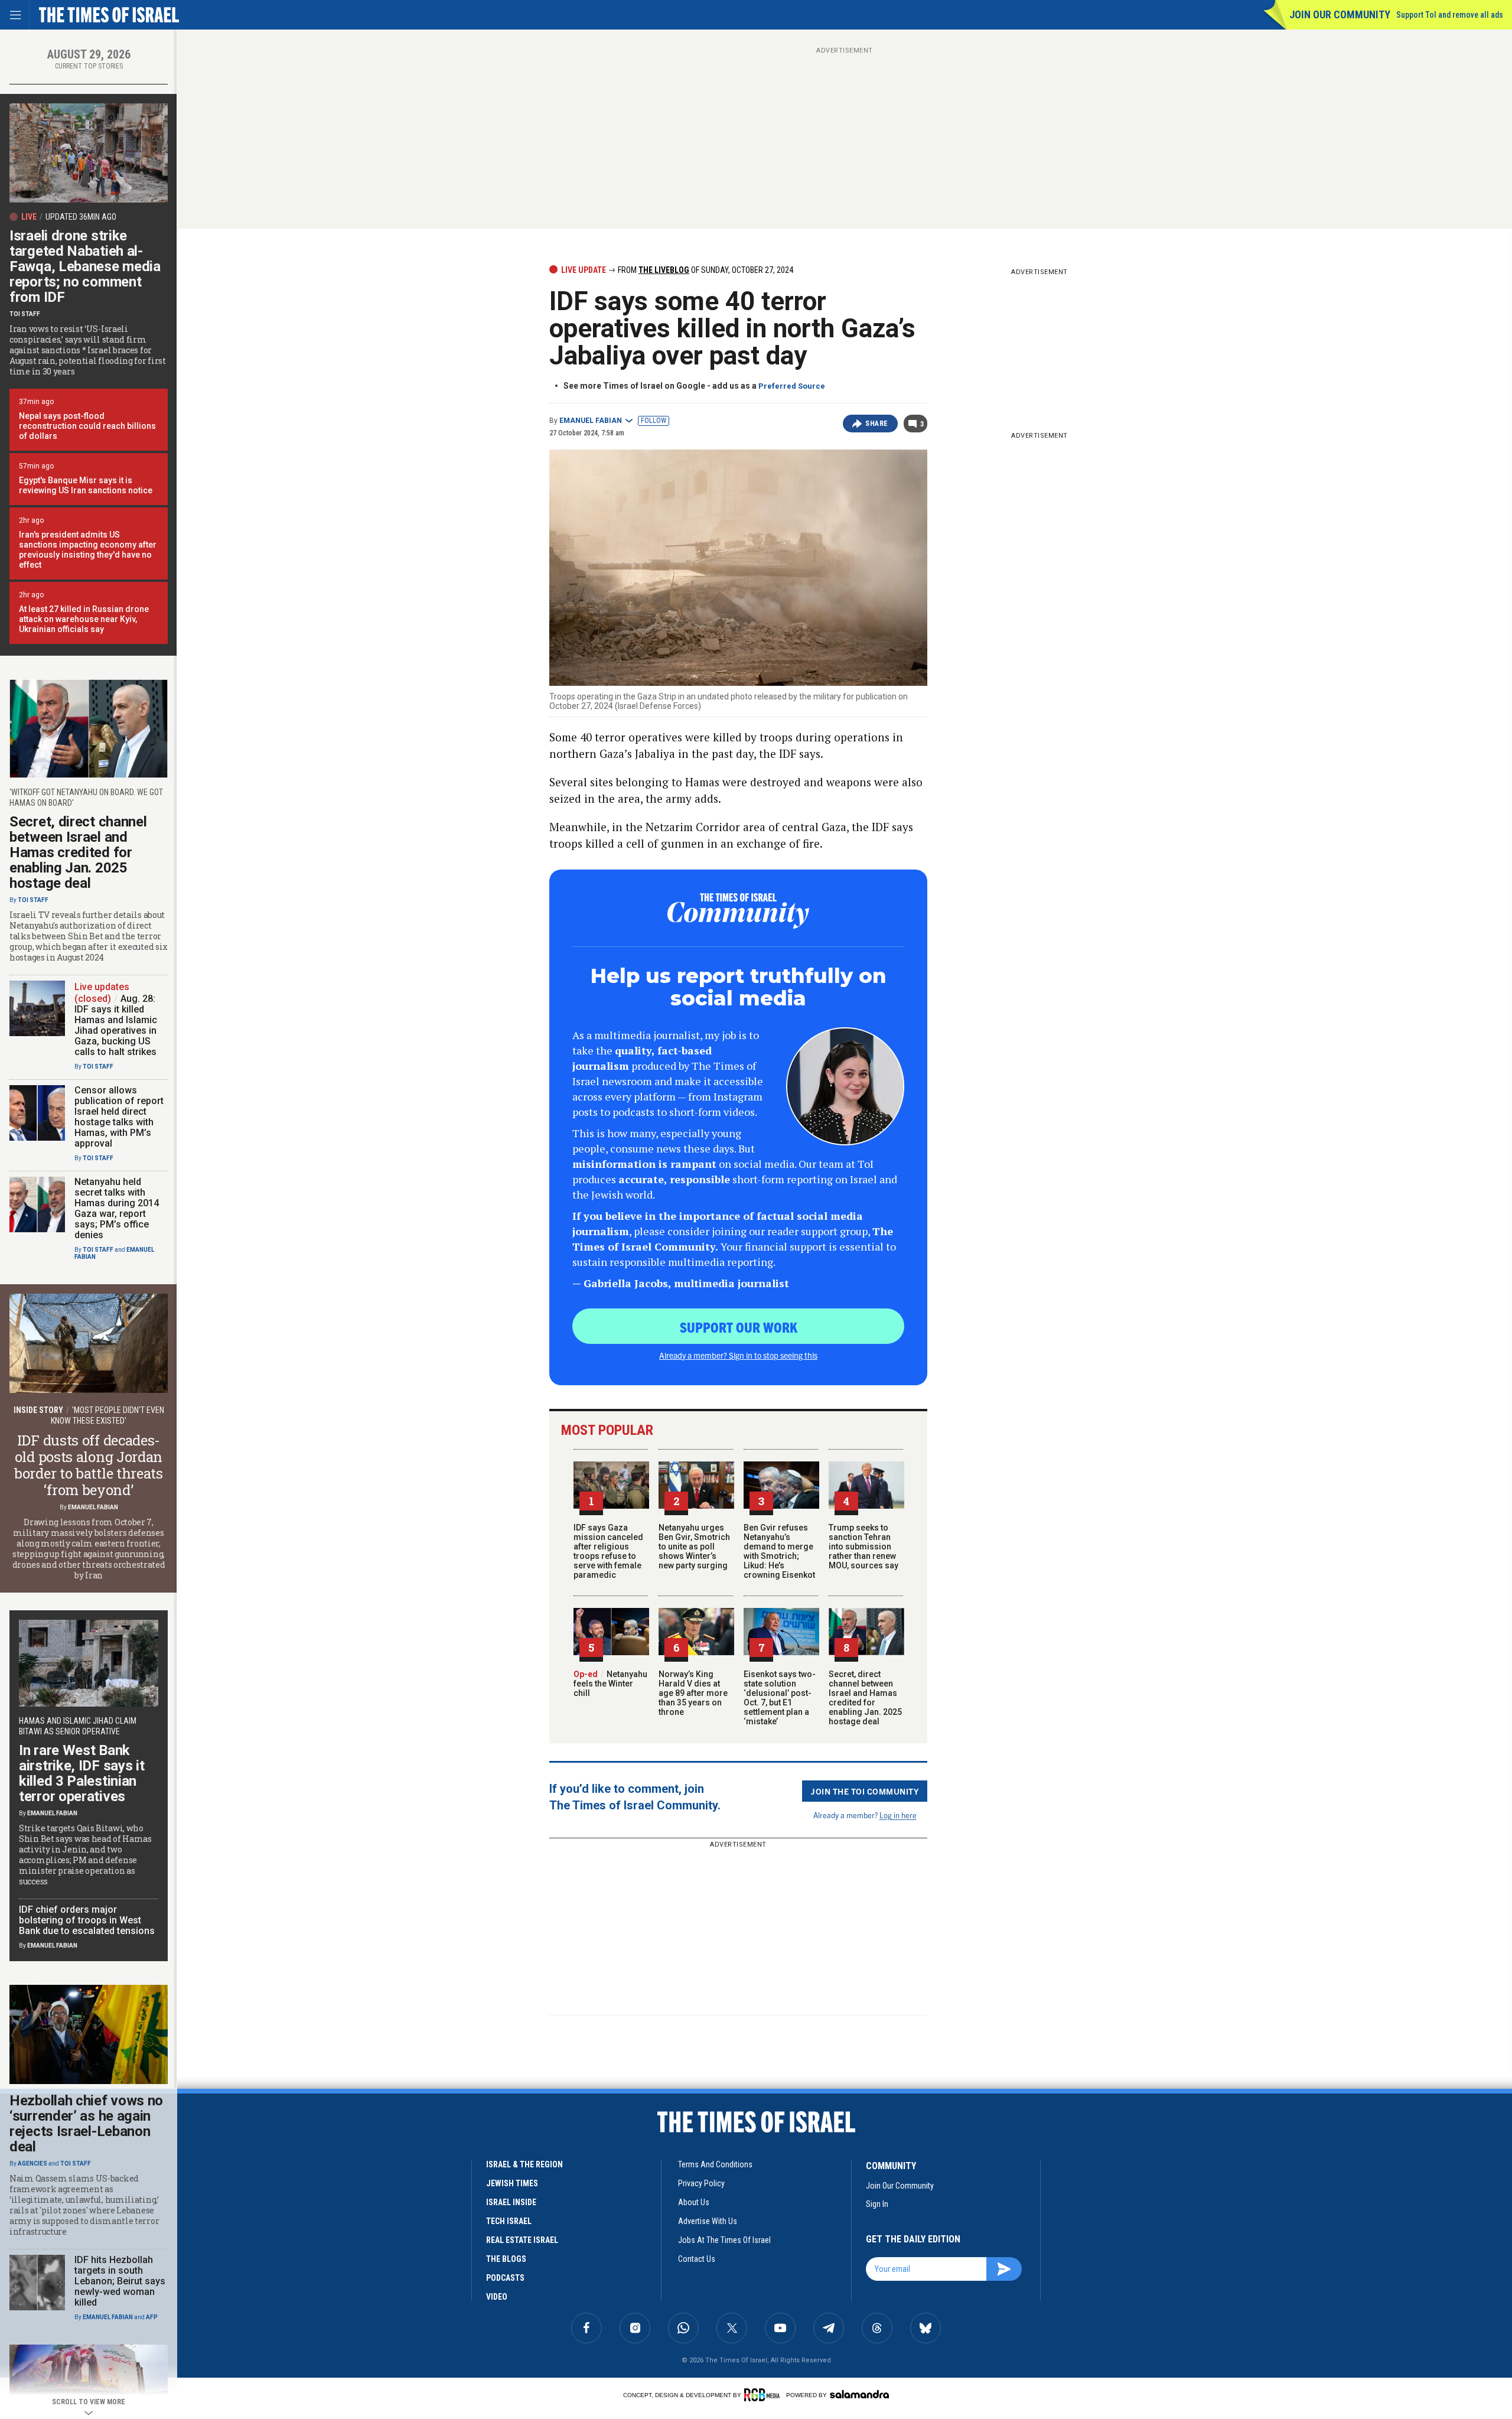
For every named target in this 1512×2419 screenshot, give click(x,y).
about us (694, 2202)
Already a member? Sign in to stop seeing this (738, 1355)
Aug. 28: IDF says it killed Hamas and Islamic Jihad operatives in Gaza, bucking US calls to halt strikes (116, 1025)
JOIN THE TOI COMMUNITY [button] (865, 1791)
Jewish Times (512, 2183)
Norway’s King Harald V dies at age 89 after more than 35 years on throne (693, 1693)
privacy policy (701, 2183)
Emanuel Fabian (591, 421)
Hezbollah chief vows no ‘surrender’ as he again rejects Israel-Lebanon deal (86, 2124)
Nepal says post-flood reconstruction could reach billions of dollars (87, 426)
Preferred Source (792, 386)
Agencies (32, 2164)
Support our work (739, 1327)
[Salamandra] (859, 2394)
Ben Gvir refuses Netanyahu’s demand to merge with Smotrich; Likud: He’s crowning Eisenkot (779, 1551)
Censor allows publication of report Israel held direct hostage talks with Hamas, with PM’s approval (119, 1117)
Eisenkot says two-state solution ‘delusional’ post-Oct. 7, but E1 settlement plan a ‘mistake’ (780, 1698)
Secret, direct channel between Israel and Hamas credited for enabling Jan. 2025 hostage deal (865, 1698)
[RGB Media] (764, 2395)
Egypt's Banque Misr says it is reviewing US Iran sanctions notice (86, 485)
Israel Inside (511, 2202)
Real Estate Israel (522, 2240)
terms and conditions (715, 2164)
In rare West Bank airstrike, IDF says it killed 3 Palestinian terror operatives (82, 1773)
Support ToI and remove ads (1450, 15)
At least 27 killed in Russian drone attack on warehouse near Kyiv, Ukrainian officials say (84, 619)
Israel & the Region (524, 2164)
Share (877, 424)
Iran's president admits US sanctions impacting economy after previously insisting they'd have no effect (88, 550)
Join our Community (1340, 14)
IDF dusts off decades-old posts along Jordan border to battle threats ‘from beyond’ (89, 1465)
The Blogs (506, 2259)
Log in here (898, 1815)
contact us (697, 2259)
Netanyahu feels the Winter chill (610, 1684)
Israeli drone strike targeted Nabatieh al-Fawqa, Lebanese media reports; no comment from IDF (85, 266)
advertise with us (708, 2221)
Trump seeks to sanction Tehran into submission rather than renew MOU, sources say (863, 1547)
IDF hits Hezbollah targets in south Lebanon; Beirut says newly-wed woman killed (120, 2281)
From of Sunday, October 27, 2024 (705, 270)
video (497, 2297)
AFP (152, 2317)
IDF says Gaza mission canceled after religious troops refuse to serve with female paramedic (608, 1551)
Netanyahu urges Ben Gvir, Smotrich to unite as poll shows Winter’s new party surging (694, 1547)
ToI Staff (25, 314)
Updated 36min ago (81, 217)
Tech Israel (509, 2221)
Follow (654, 421)
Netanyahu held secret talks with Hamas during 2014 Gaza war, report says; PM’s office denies (117, 1208)
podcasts (505, 2278)
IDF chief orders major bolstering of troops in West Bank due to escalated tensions (87, 1920)
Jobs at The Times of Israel (724, 2240)
